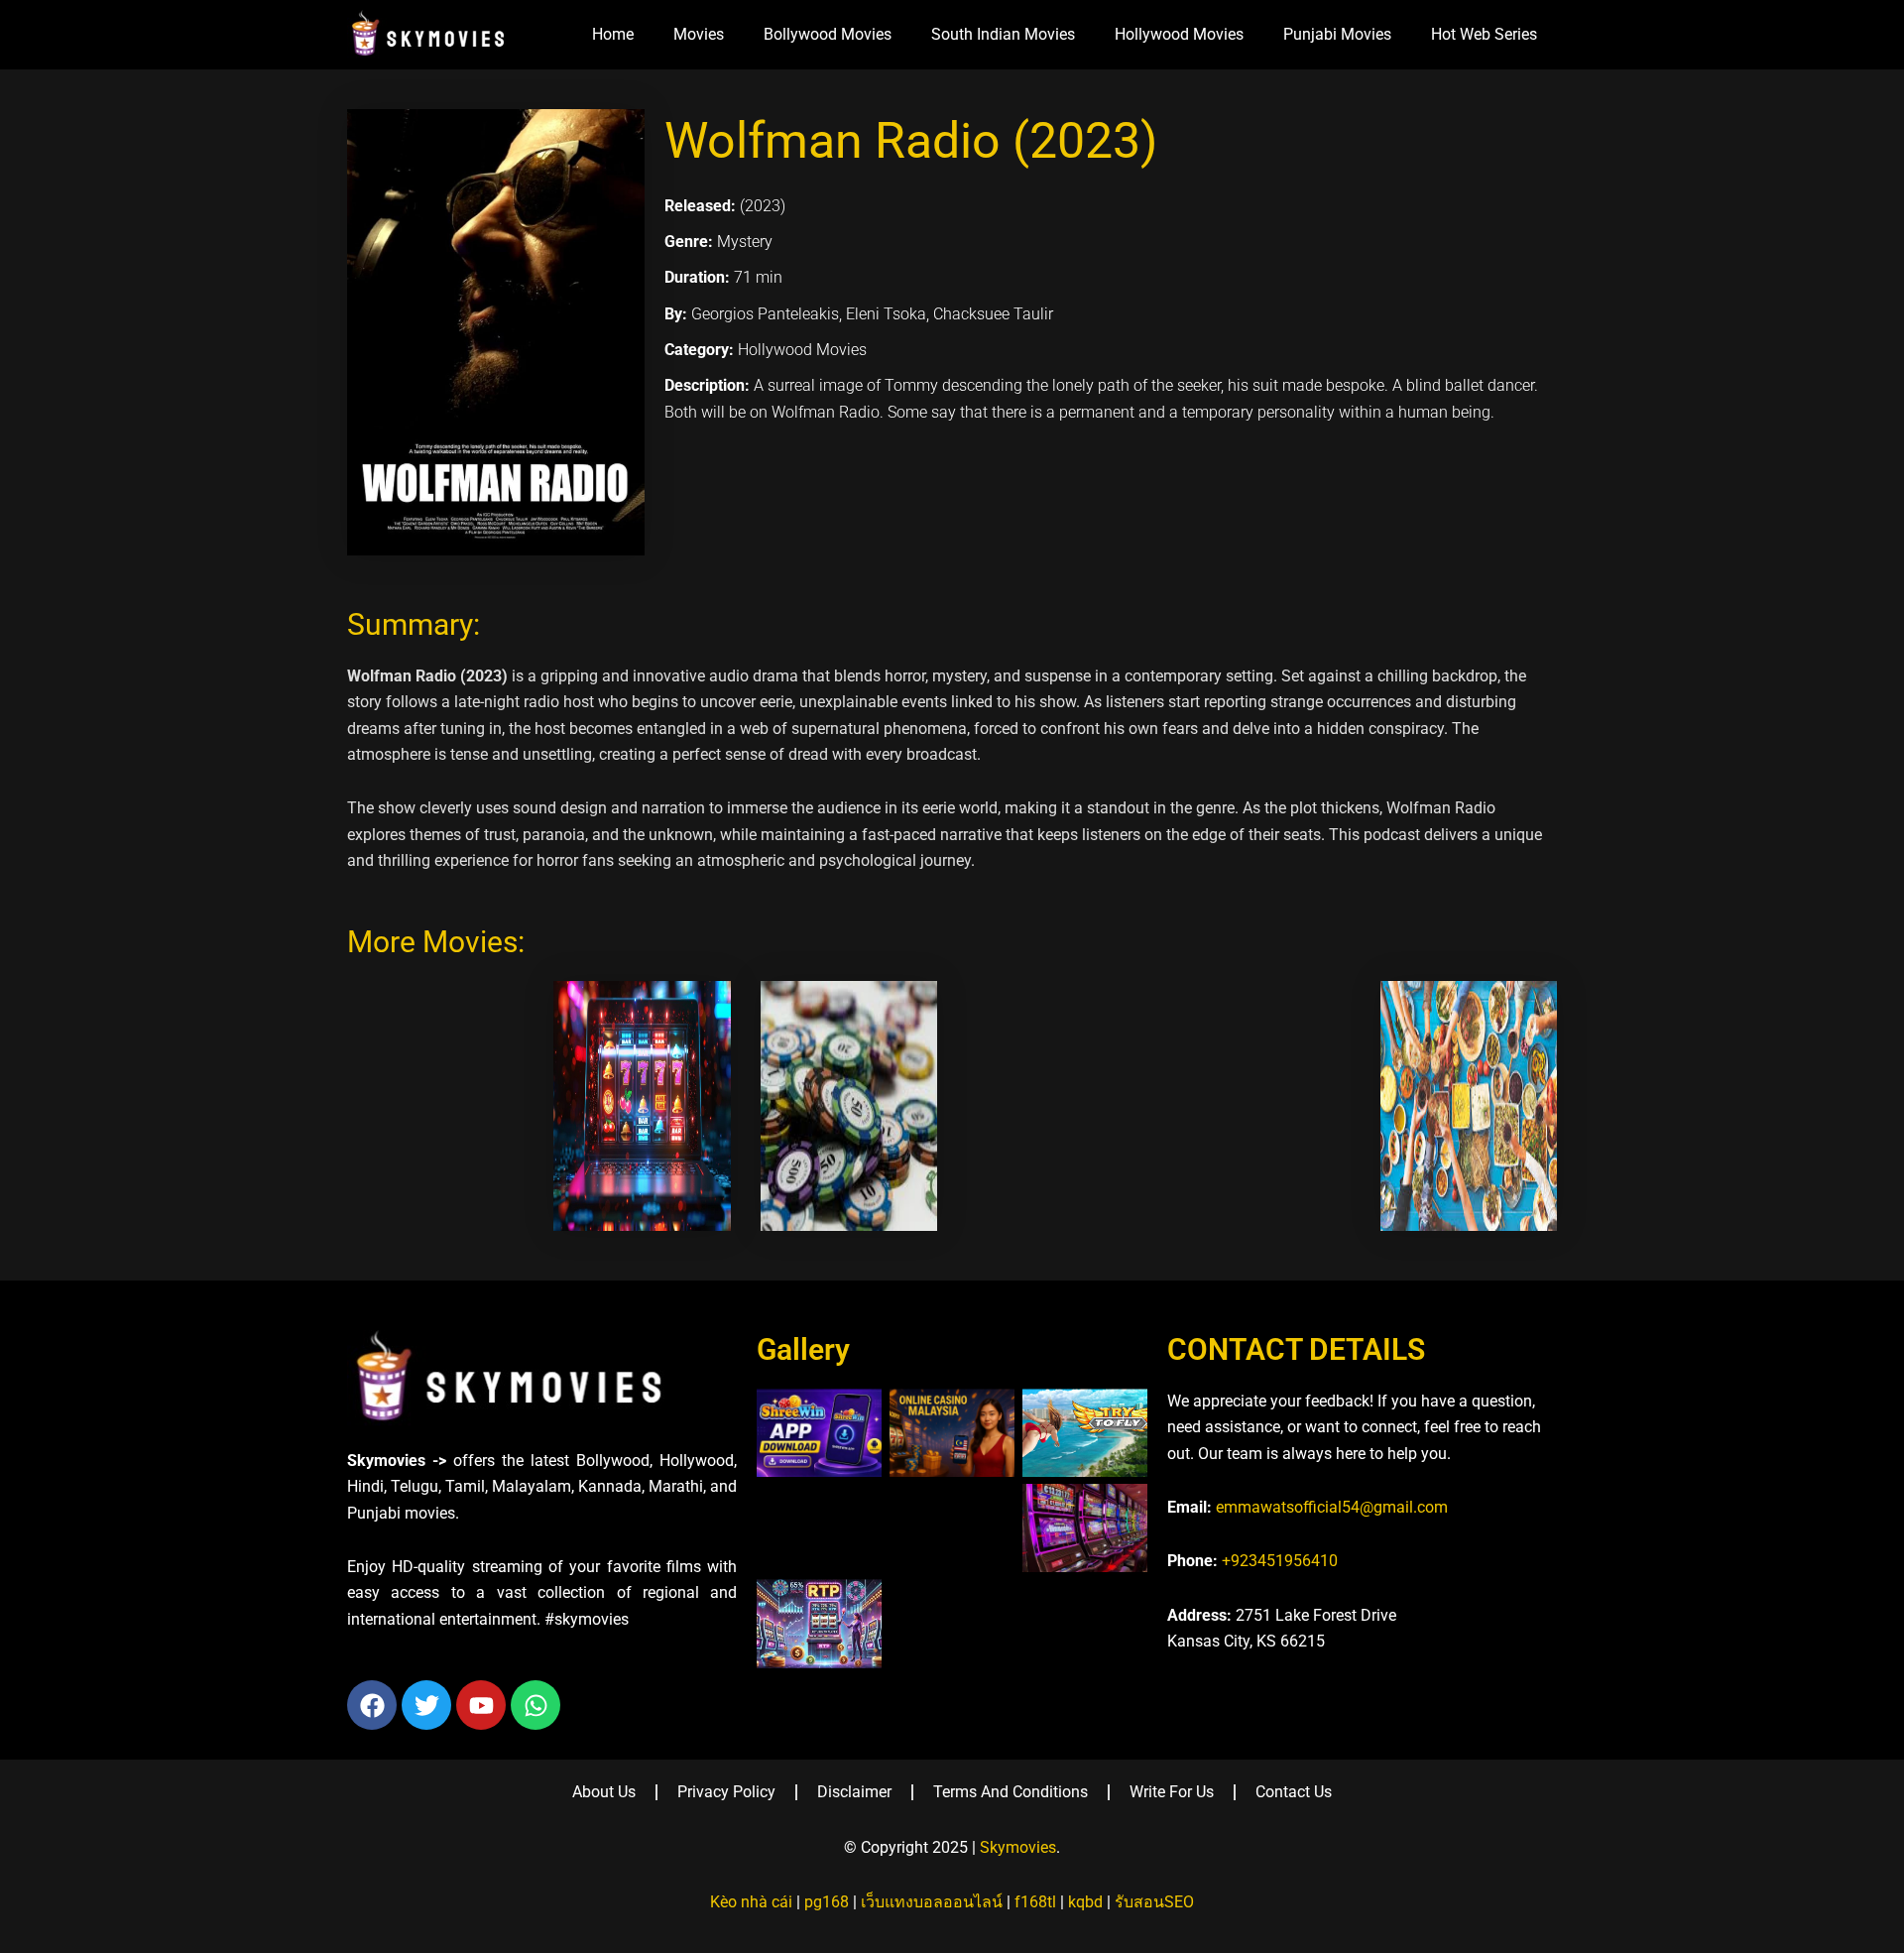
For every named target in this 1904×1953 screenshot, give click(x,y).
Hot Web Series (1484, 34)
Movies (699, 34)
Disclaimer (854, 1792)
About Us (604, 1792)
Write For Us (1172, 1792)
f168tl (1035, 1902)
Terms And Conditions (1011, 1792)
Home (613, 34)
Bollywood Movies (828, 34)
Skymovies (1018, 1847)
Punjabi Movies (1337, 34)
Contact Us (1294, 1792)
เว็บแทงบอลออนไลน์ (932, 1902)
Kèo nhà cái (751, 1902)
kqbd (1085, 1902)
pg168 (827, 1902)
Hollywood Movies (1179, 34)
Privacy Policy (726, 1792)
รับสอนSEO (1154, 1902)
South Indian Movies (1003, 34)
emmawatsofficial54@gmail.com (1332, 1507)
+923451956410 (1280, 1561)
